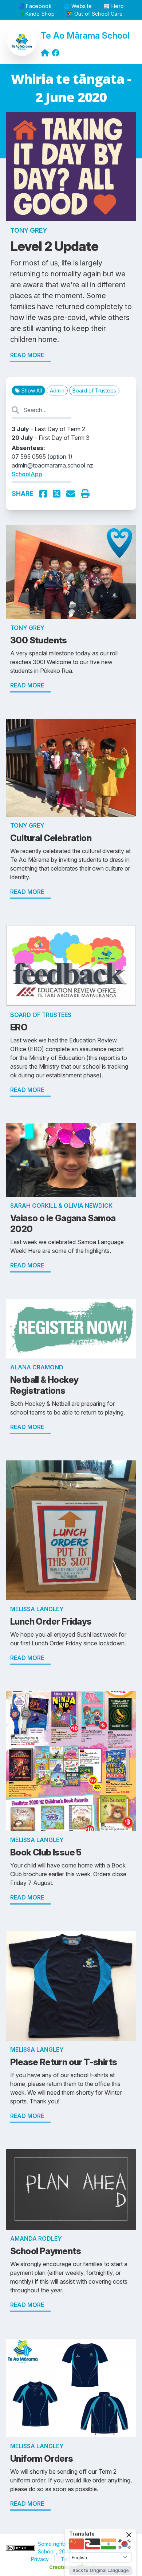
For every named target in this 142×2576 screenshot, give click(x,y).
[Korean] (125, 2544)
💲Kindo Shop (37, 14)
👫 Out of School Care (94, 14)
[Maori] (92, 2544)
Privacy (40, 2559)
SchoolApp (27, 474)
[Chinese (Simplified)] (76, 2544)
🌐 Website (78, 6)
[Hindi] (109, 2544)
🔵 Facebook (35, 6)
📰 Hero (114, 6)
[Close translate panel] (129, 2535)
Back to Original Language (101, 2570)
